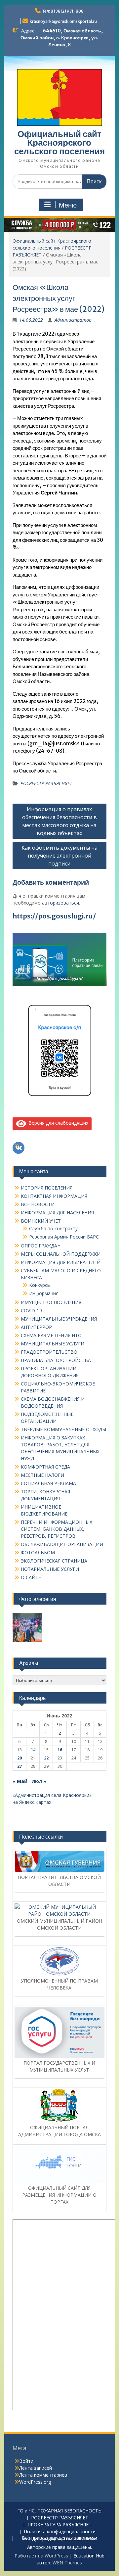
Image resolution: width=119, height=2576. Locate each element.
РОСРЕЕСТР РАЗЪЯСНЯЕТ (46, 783)
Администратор (73, 320)
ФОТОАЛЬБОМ (38, 1552)
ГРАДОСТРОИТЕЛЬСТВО (49, 1352)
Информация (44, 1293)
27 (20, 1766)
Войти (26, 2461)
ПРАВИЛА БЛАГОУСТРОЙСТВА (56, 1360)
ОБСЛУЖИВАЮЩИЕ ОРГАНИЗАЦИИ (62, 1544)
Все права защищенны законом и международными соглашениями (59, 2539)
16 (60, 1750)
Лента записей (36, 2468)
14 (33, 1750)
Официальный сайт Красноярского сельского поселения (59, 142)
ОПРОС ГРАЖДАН (41, 1246)
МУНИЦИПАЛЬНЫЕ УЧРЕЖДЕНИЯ (59, 1319)
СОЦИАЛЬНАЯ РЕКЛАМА (48, 1483)
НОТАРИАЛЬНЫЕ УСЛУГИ (50, 1569)
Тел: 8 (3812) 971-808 (63, 11)
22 (46, 1758)
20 (20, 1758)
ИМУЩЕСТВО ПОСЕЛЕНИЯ (51, 1302)
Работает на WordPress (41, 2556)
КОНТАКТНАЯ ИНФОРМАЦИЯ (54, 1196)
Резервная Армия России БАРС (64, 1237)
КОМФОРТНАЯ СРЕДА (45, 1467)
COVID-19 (31, 1311)
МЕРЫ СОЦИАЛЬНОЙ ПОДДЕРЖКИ (61, 1254)
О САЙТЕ (31, 1577)
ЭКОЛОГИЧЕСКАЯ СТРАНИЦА (54, 1561)
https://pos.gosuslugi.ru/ (54, 916)
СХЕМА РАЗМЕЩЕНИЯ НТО (51, 1335)
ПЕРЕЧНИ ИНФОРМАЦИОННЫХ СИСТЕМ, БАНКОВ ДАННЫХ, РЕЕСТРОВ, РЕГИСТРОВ (57, 1529)
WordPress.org (35, 2482)
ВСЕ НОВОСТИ (38, 1204)
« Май (20, 1781)
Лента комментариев (43, 2475)
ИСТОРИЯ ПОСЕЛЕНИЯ (47, 1188)
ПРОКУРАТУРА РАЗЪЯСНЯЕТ (59, 2525)
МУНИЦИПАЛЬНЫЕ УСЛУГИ (53, 1344)
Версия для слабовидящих (57, 1123)
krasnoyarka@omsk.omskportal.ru (63, 21)
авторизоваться (60, 903)
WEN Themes (67, 2563)
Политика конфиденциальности (60, 2532)
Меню (68, 205)
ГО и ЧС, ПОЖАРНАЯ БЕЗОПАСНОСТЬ (59, 2511)
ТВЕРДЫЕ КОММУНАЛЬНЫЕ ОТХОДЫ (63, 1429)
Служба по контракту (53, 1228)
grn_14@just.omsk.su (56, 744)
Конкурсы (40, 1285)
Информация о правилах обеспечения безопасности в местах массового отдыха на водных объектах (59, 821)
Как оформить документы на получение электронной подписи (59, 856)
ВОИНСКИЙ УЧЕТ (41, 1221)
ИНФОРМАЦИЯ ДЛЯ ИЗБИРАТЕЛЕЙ (61, 1262)
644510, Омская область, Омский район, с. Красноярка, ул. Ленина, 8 (62, 38)
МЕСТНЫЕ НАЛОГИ (42, 1475)
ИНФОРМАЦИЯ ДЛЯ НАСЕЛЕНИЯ (57, 1213)
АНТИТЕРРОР (36, 1327)
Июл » (39, 1781)
